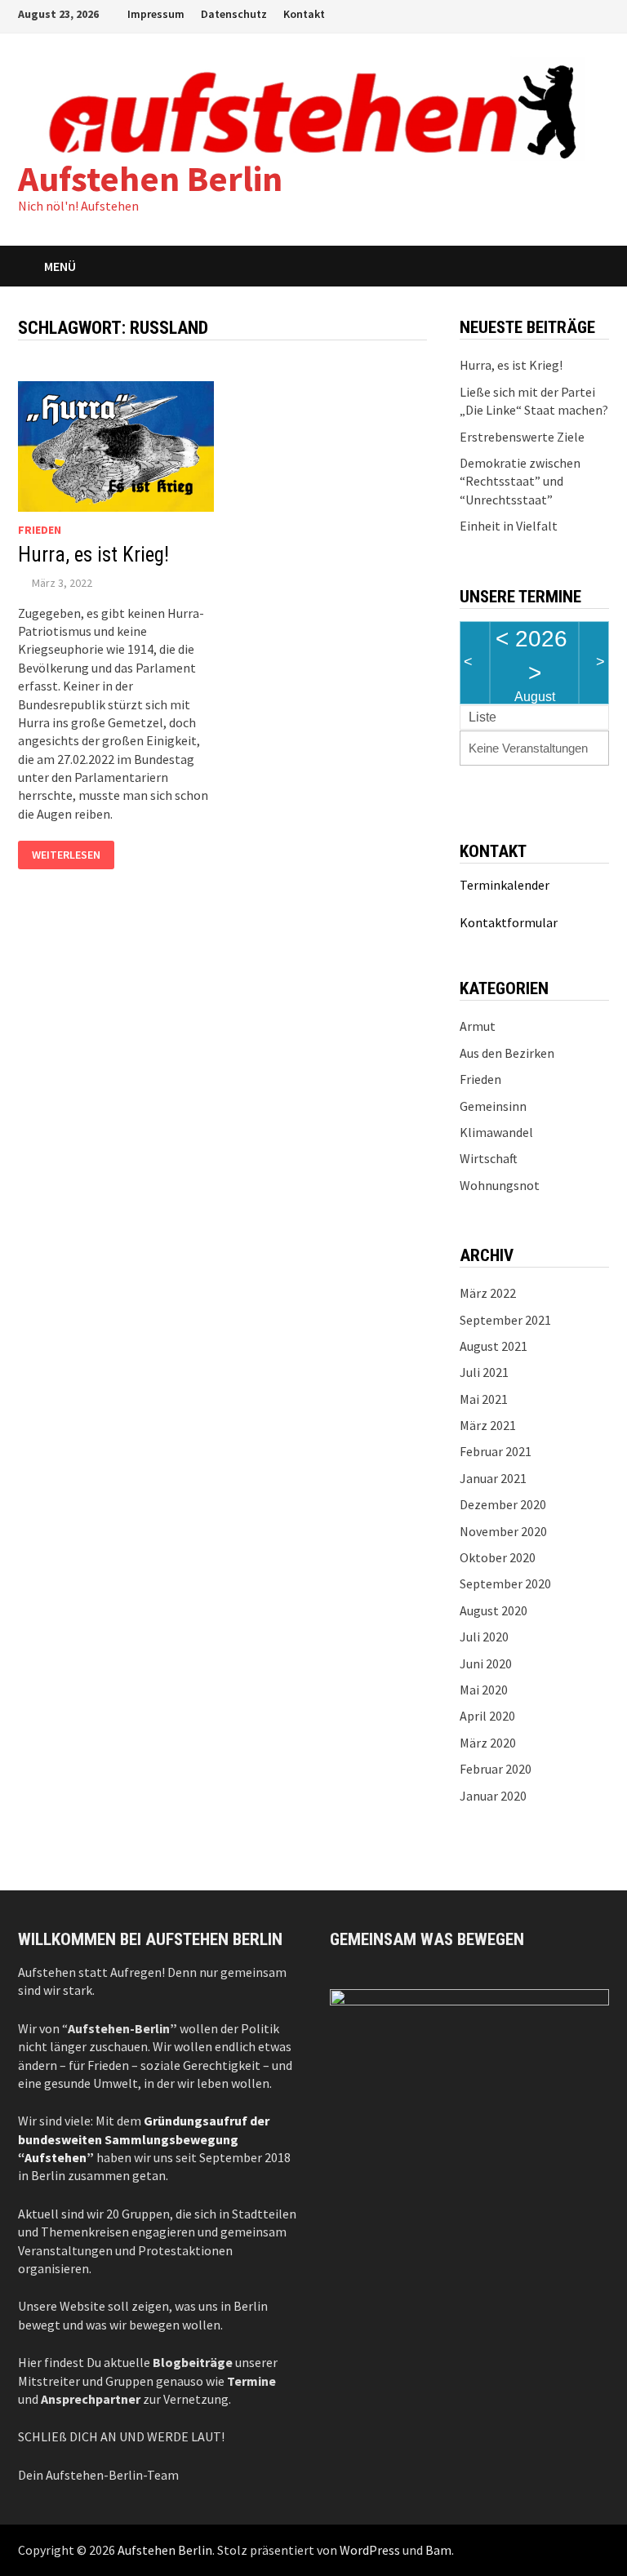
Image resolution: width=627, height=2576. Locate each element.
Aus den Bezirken (507, 1053)
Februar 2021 (496, 1451)
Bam (438, 2550)
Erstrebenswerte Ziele (522, 437)
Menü (60, 266)
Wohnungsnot (500, 1185)
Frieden (40, 530)
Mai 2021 (484, 1399)
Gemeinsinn (493, 1106)
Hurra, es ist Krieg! (93, 555)
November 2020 (503, 1531)
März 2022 (488, 1293)
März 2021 (488, 1425)
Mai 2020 (484, 1690)
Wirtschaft (489, 1158)
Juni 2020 (486, 1663)
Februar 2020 (496, 1769)
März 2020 (488, 1743)
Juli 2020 (484, 1637)
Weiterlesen (66, 855)
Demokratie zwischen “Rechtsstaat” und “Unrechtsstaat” (520, 481)
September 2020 (505, 1583)
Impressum (156, 14)
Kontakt (304, 14)
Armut (478, 1026)
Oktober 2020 (498, 1557)
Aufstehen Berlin (150, 178)
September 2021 (505, 1320)
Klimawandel (496, 1132)
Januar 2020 (493, 1796)
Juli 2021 (484, 1372)
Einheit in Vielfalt (509, 526)
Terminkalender (505, 885)
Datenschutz (234, 14)
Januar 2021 (493, 1478)
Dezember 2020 (503, 1504)
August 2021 (494, 1346)
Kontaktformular (509, 922)
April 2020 (487, 1716)
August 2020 (494, 1610)
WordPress (370, 2550)
